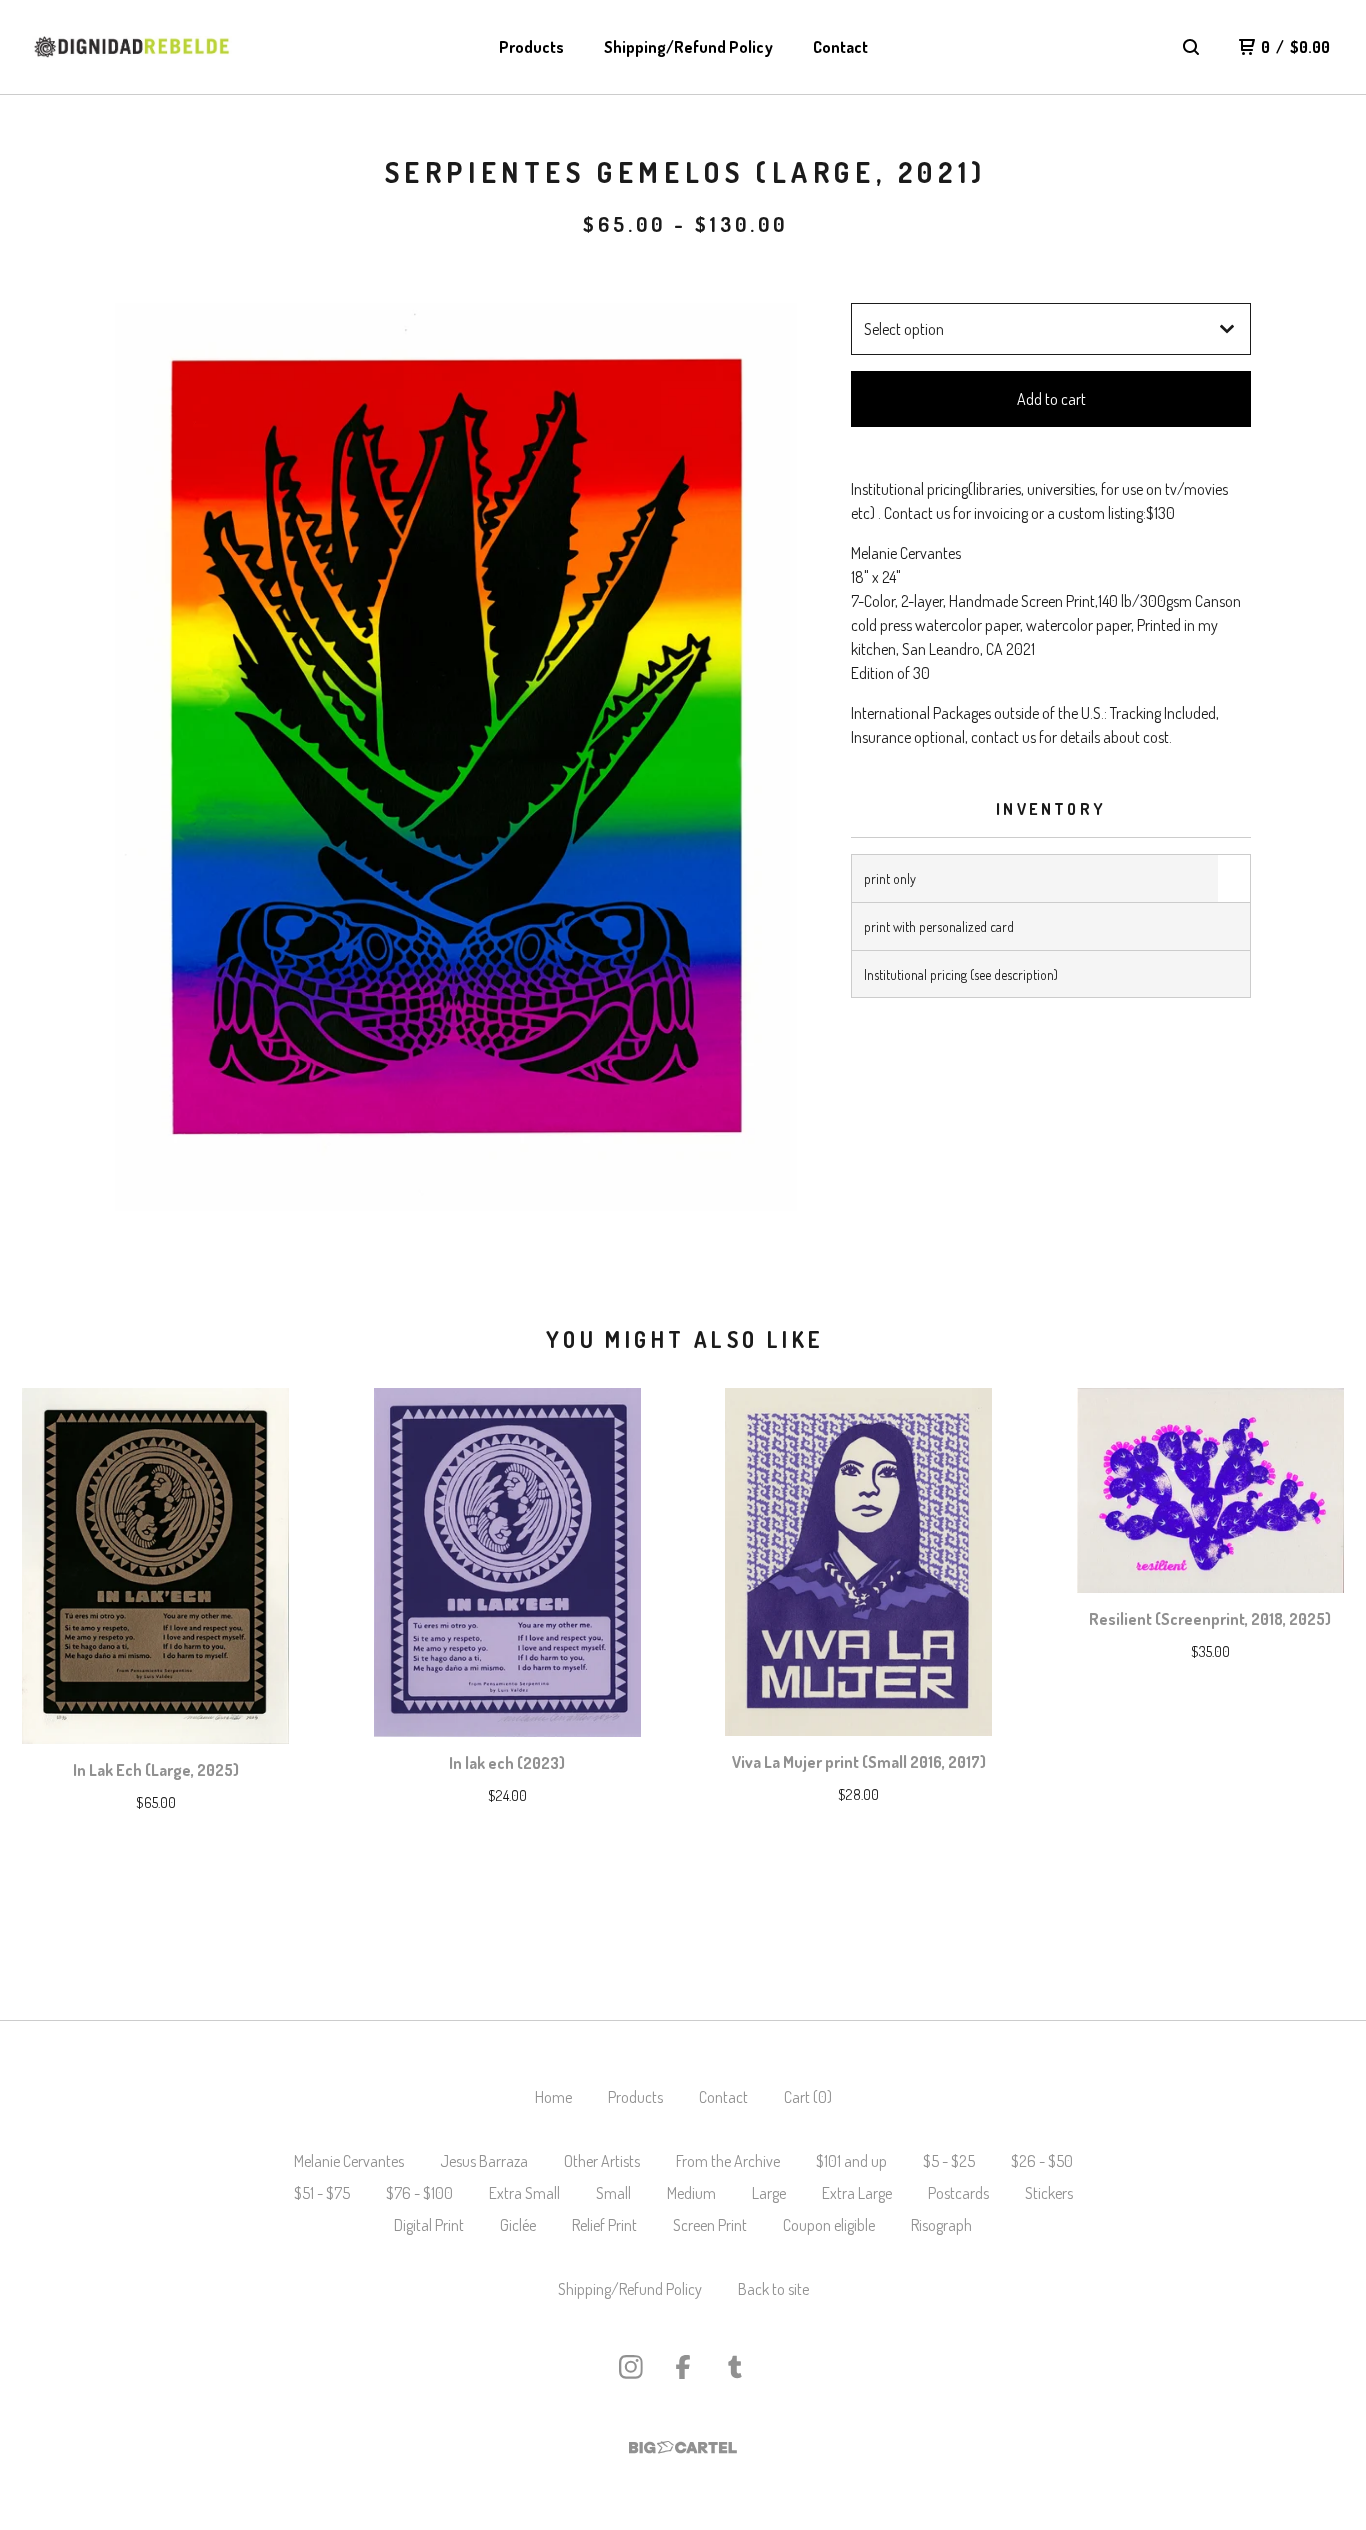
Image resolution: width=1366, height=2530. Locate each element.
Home (553, 2097)
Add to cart (1051, 399)
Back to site (773, 2289)
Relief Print (604, 2225)
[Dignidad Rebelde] (132, 47)
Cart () (808, 2097)
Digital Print (429, 2225)
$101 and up (851, 2161)
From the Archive (728, 2161)
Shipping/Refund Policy (688, 47)
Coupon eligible (829, 2225)
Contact (840, 47)
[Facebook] (683, 2367)
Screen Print (710, 2225)
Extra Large (857, 2193)
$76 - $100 (419, 2193)
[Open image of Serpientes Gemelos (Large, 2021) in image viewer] (456, 757)
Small (613, 2193)
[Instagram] (631, 2367)
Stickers (1049, 2193)
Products (531, 47)
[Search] (1191, 47)
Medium (691, 2193)
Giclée (518, 2225)
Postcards (958, 2193)
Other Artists (602, 2161)
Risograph (941, 2225)
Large (769, 2193)
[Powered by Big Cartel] (683, 2447)
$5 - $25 (949, 2161)
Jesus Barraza (484, 2161)
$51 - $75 (322, 2193)
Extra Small (524, 2193)
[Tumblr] (735, 2367)
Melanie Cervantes (349, 2161)
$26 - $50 (1042, 2161)
